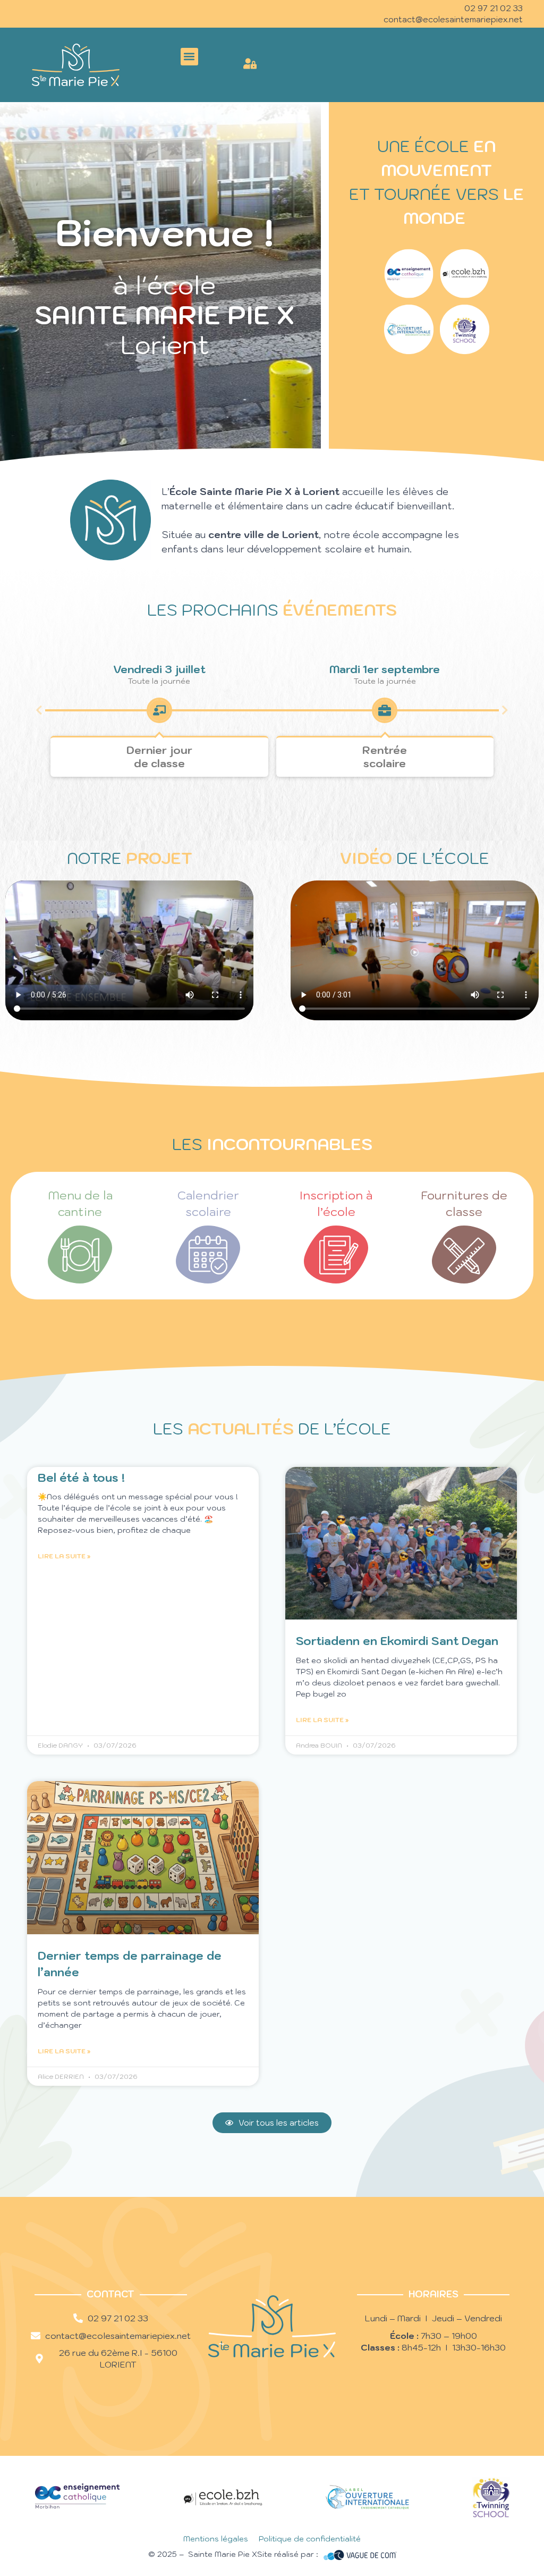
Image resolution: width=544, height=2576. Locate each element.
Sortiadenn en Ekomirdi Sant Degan (397, 1641)
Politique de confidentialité (310, 2539)
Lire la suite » (64, 1556)
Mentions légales (216, 2539)
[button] (189, 57)
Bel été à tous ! (81, 1478)
